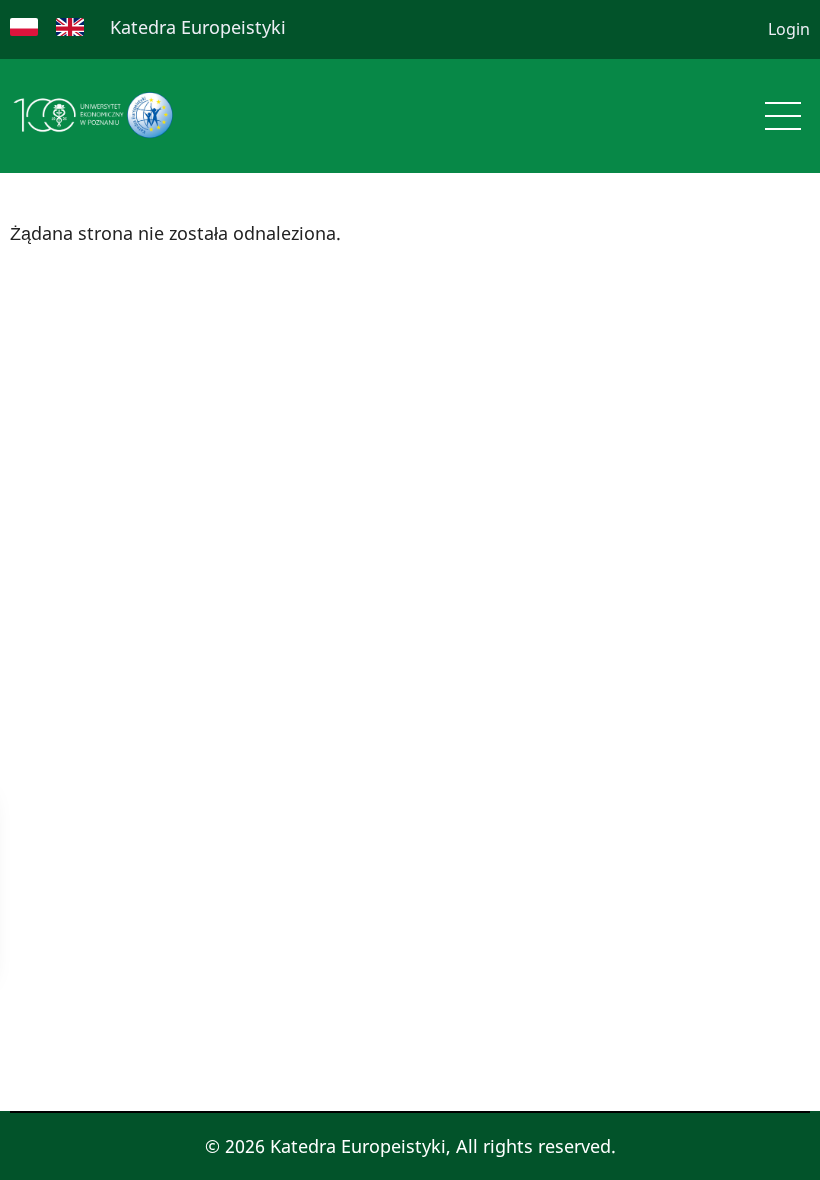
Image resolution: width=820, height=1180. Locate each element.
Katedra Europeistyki (198, 27)
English (70, 27)
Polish (24, 27)
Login (789, 29)
